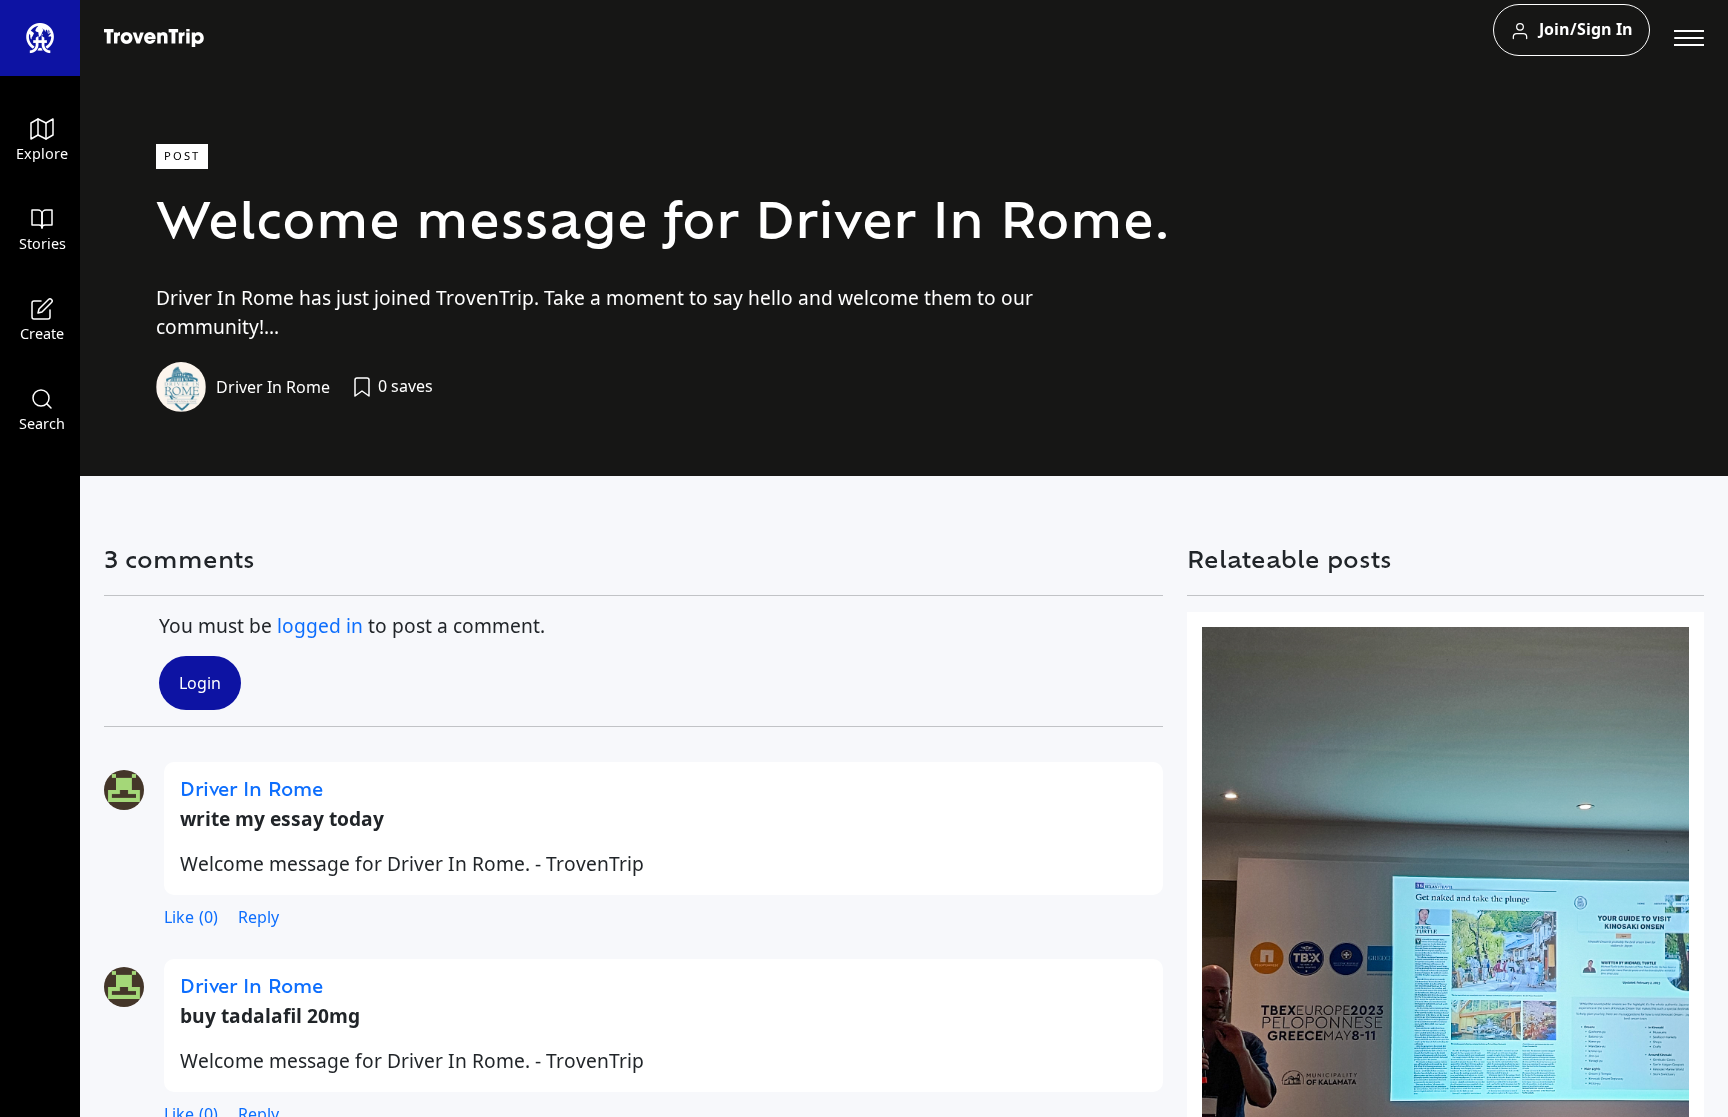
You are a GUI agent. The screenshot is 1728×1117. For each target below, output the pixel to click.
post (182, 155)
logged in (320, 625)
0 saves (403, 386)
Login (200, 683)
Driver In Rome (273, 387)
